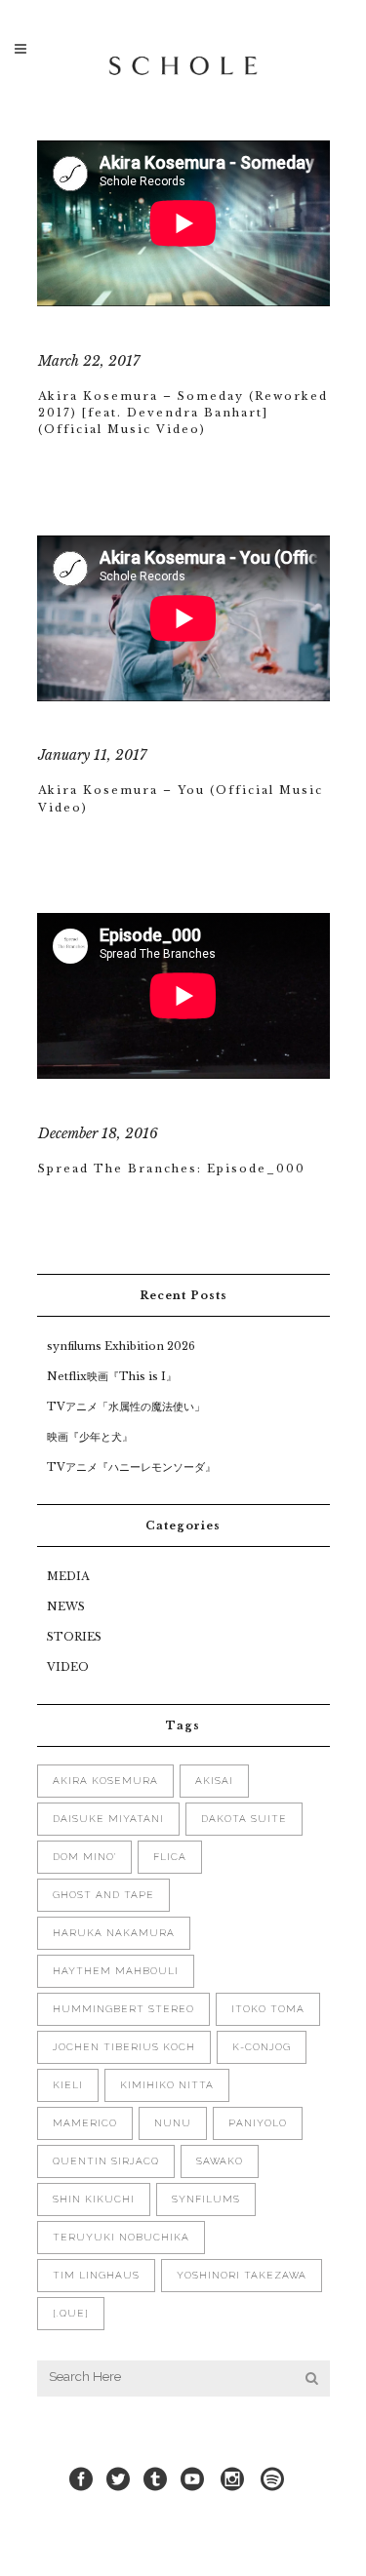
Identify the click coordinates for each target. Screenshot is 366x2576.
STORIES (74, 1637)
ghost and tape (103, 1895)
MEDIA (68, 1576)
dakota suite (244, 1819)
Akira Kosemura (105, 1781)
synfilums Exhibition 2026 (121, 1346)
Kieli (68, 2085)
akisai (214, 1781)
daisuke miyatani (108, 1819)
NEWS (66, 1606)
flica (170, 1857)
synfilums (206, 2199)
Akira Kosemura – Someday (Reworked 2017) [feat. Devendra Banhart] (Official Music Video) (183, 413)
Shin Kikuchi (94, 2199)
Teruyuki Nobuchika (121, 2237)
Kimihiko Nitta (167, 2085)
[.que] (71, 2313)
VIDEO (68, 1667)
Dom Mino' (84, 1857)
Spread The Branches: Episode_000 (172, 1169)
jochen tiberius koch (124, 2047)
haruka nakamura (114, 1933)
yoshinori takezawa (242, 2275)
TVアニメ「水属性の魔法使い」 (126, 1407)
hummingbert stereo (123, 2009)
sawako (220, 2161)
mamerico (85, 2123)
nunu (173, 2123)
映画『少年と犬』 (90, 1437)
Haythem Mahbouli (116, 1971)
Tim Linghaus (96, 2275)
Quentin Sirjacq (106, 2161)
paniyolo (258, 2123)
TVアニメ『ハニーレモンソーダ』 (131, 1467)
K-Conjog (262, 2047)
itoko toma (268, 2009)
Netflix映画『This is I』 (112, 1376)
